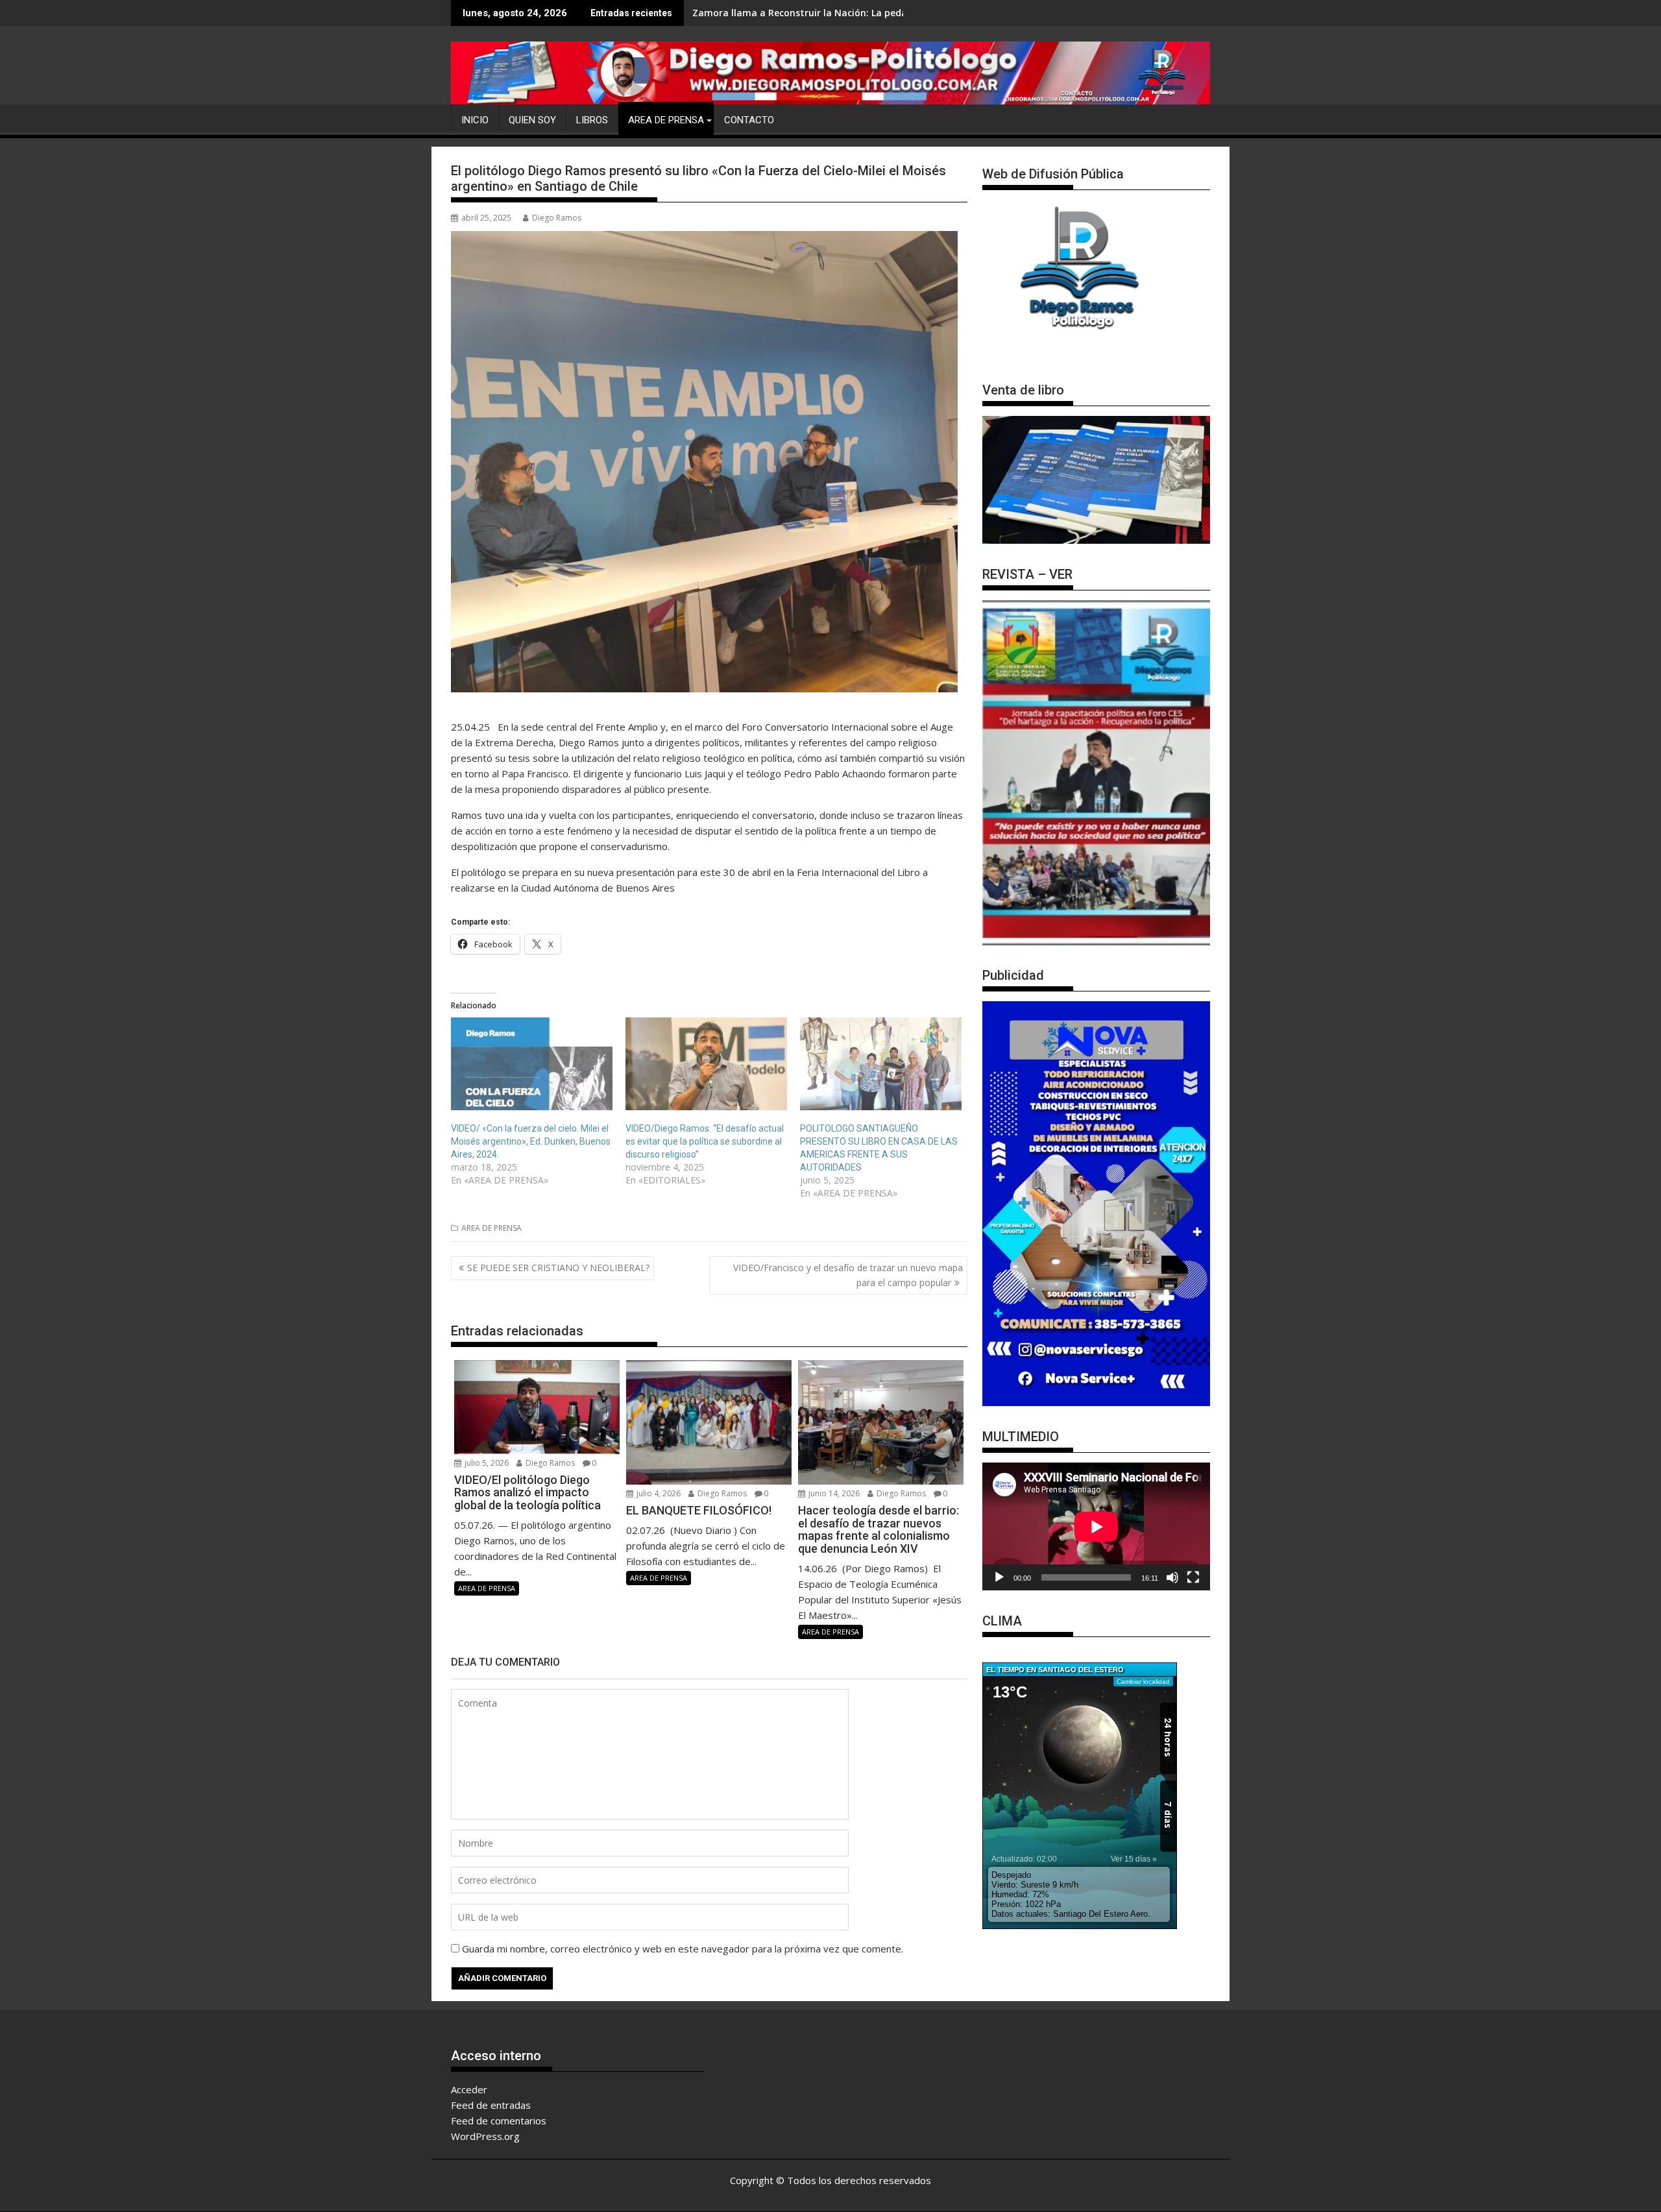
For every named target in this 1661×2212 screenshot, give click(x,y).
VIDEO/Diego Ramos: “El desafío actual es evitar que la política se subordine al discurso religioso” (705, 1141)
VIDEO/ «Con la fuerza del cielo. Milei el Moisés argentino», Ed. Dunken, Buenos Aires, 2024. (531, 1141)
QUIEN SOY (532, 120)
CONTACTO (749, 120)
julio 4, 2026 (658, 1493)
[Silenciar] (1172, 1577)
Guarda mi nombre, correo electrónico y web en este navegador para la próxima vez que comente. (683, 1949)
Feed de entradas (491, 2105)
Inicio (475, 120)
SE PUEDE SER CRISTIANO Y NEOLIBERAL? (558, 1268)
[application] (1096, 1526)
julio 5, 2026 (486, 1463)
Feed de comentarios (499, 2121)
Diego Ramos (557, 218)
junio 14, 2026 (833, 1493)
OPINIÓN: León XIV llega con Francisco (778, 13)
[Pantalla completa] (1193, 1577)
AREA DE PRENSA (666, 120)
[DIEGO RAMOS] (830, 72)
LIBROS (592, 120)
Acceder (469, 2089)
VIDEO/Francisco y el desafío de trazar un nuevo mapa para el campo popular (848, 1275)
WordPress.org (485, 2136)
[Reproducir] (999, 1577)
